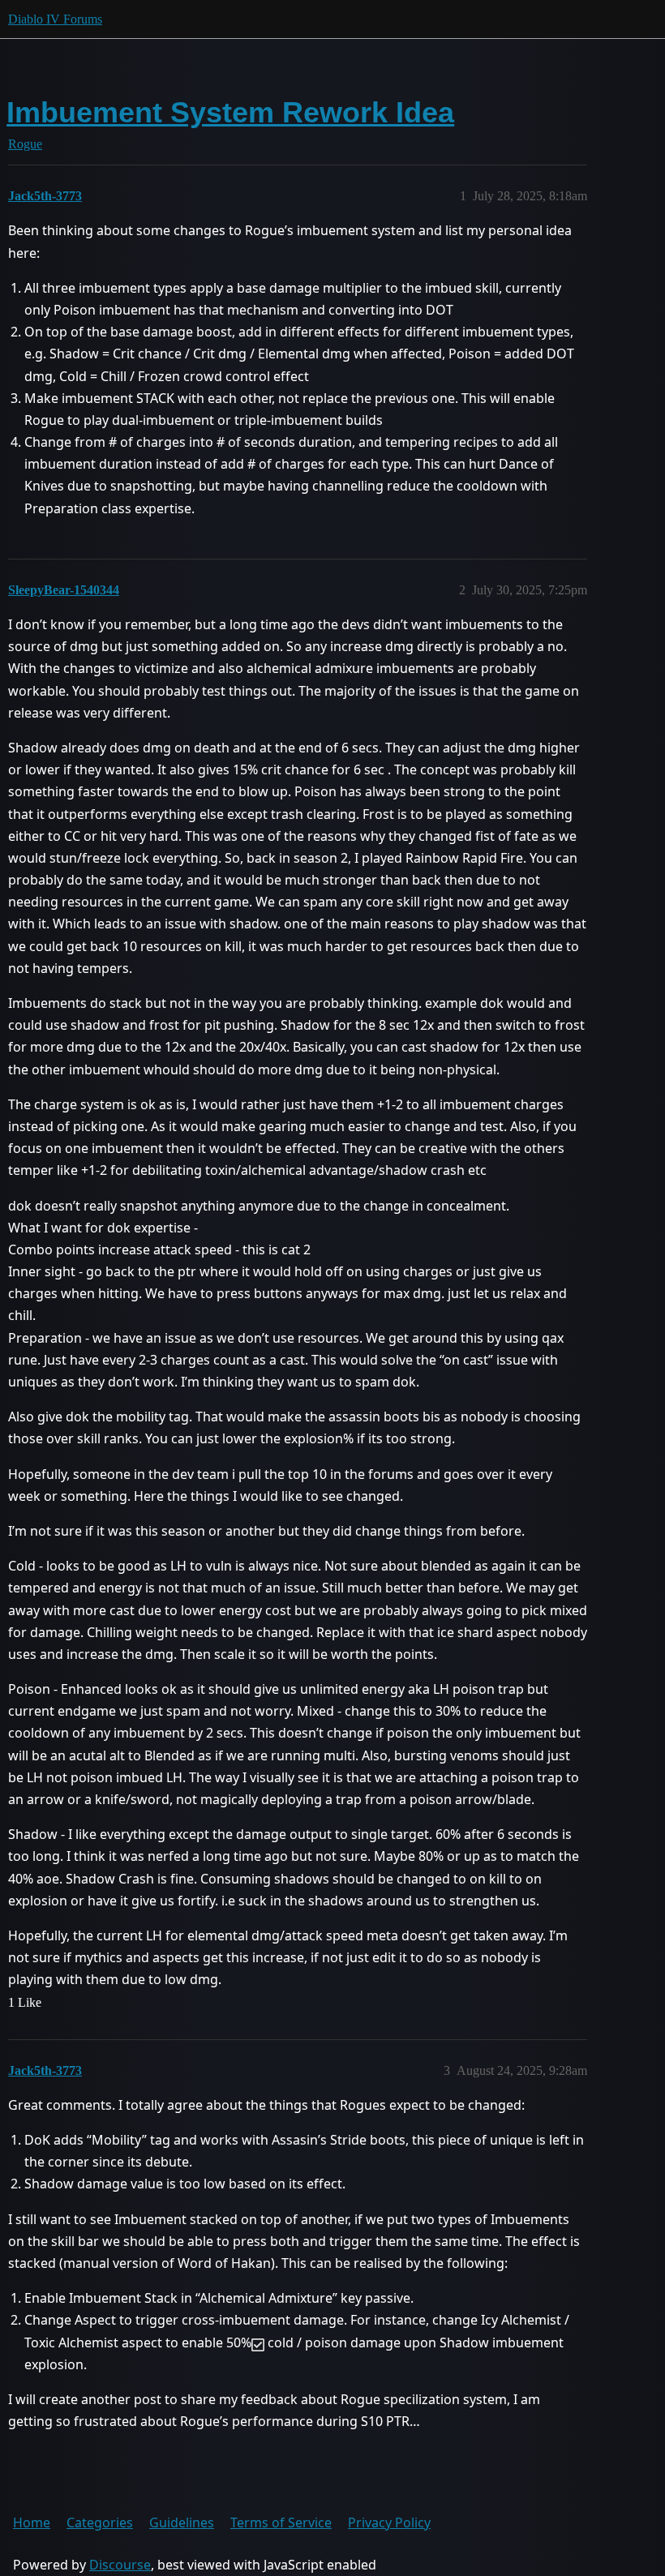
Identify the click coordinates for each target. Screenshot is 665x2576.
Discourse (120, 2565)
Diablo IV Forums (55, 19)
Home (32, 2522)
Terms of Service (281, 2522)
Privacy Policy (389, 2522)
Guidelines (182, 2522)
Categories (100, 2522)
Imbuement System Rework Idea (230, 112)
